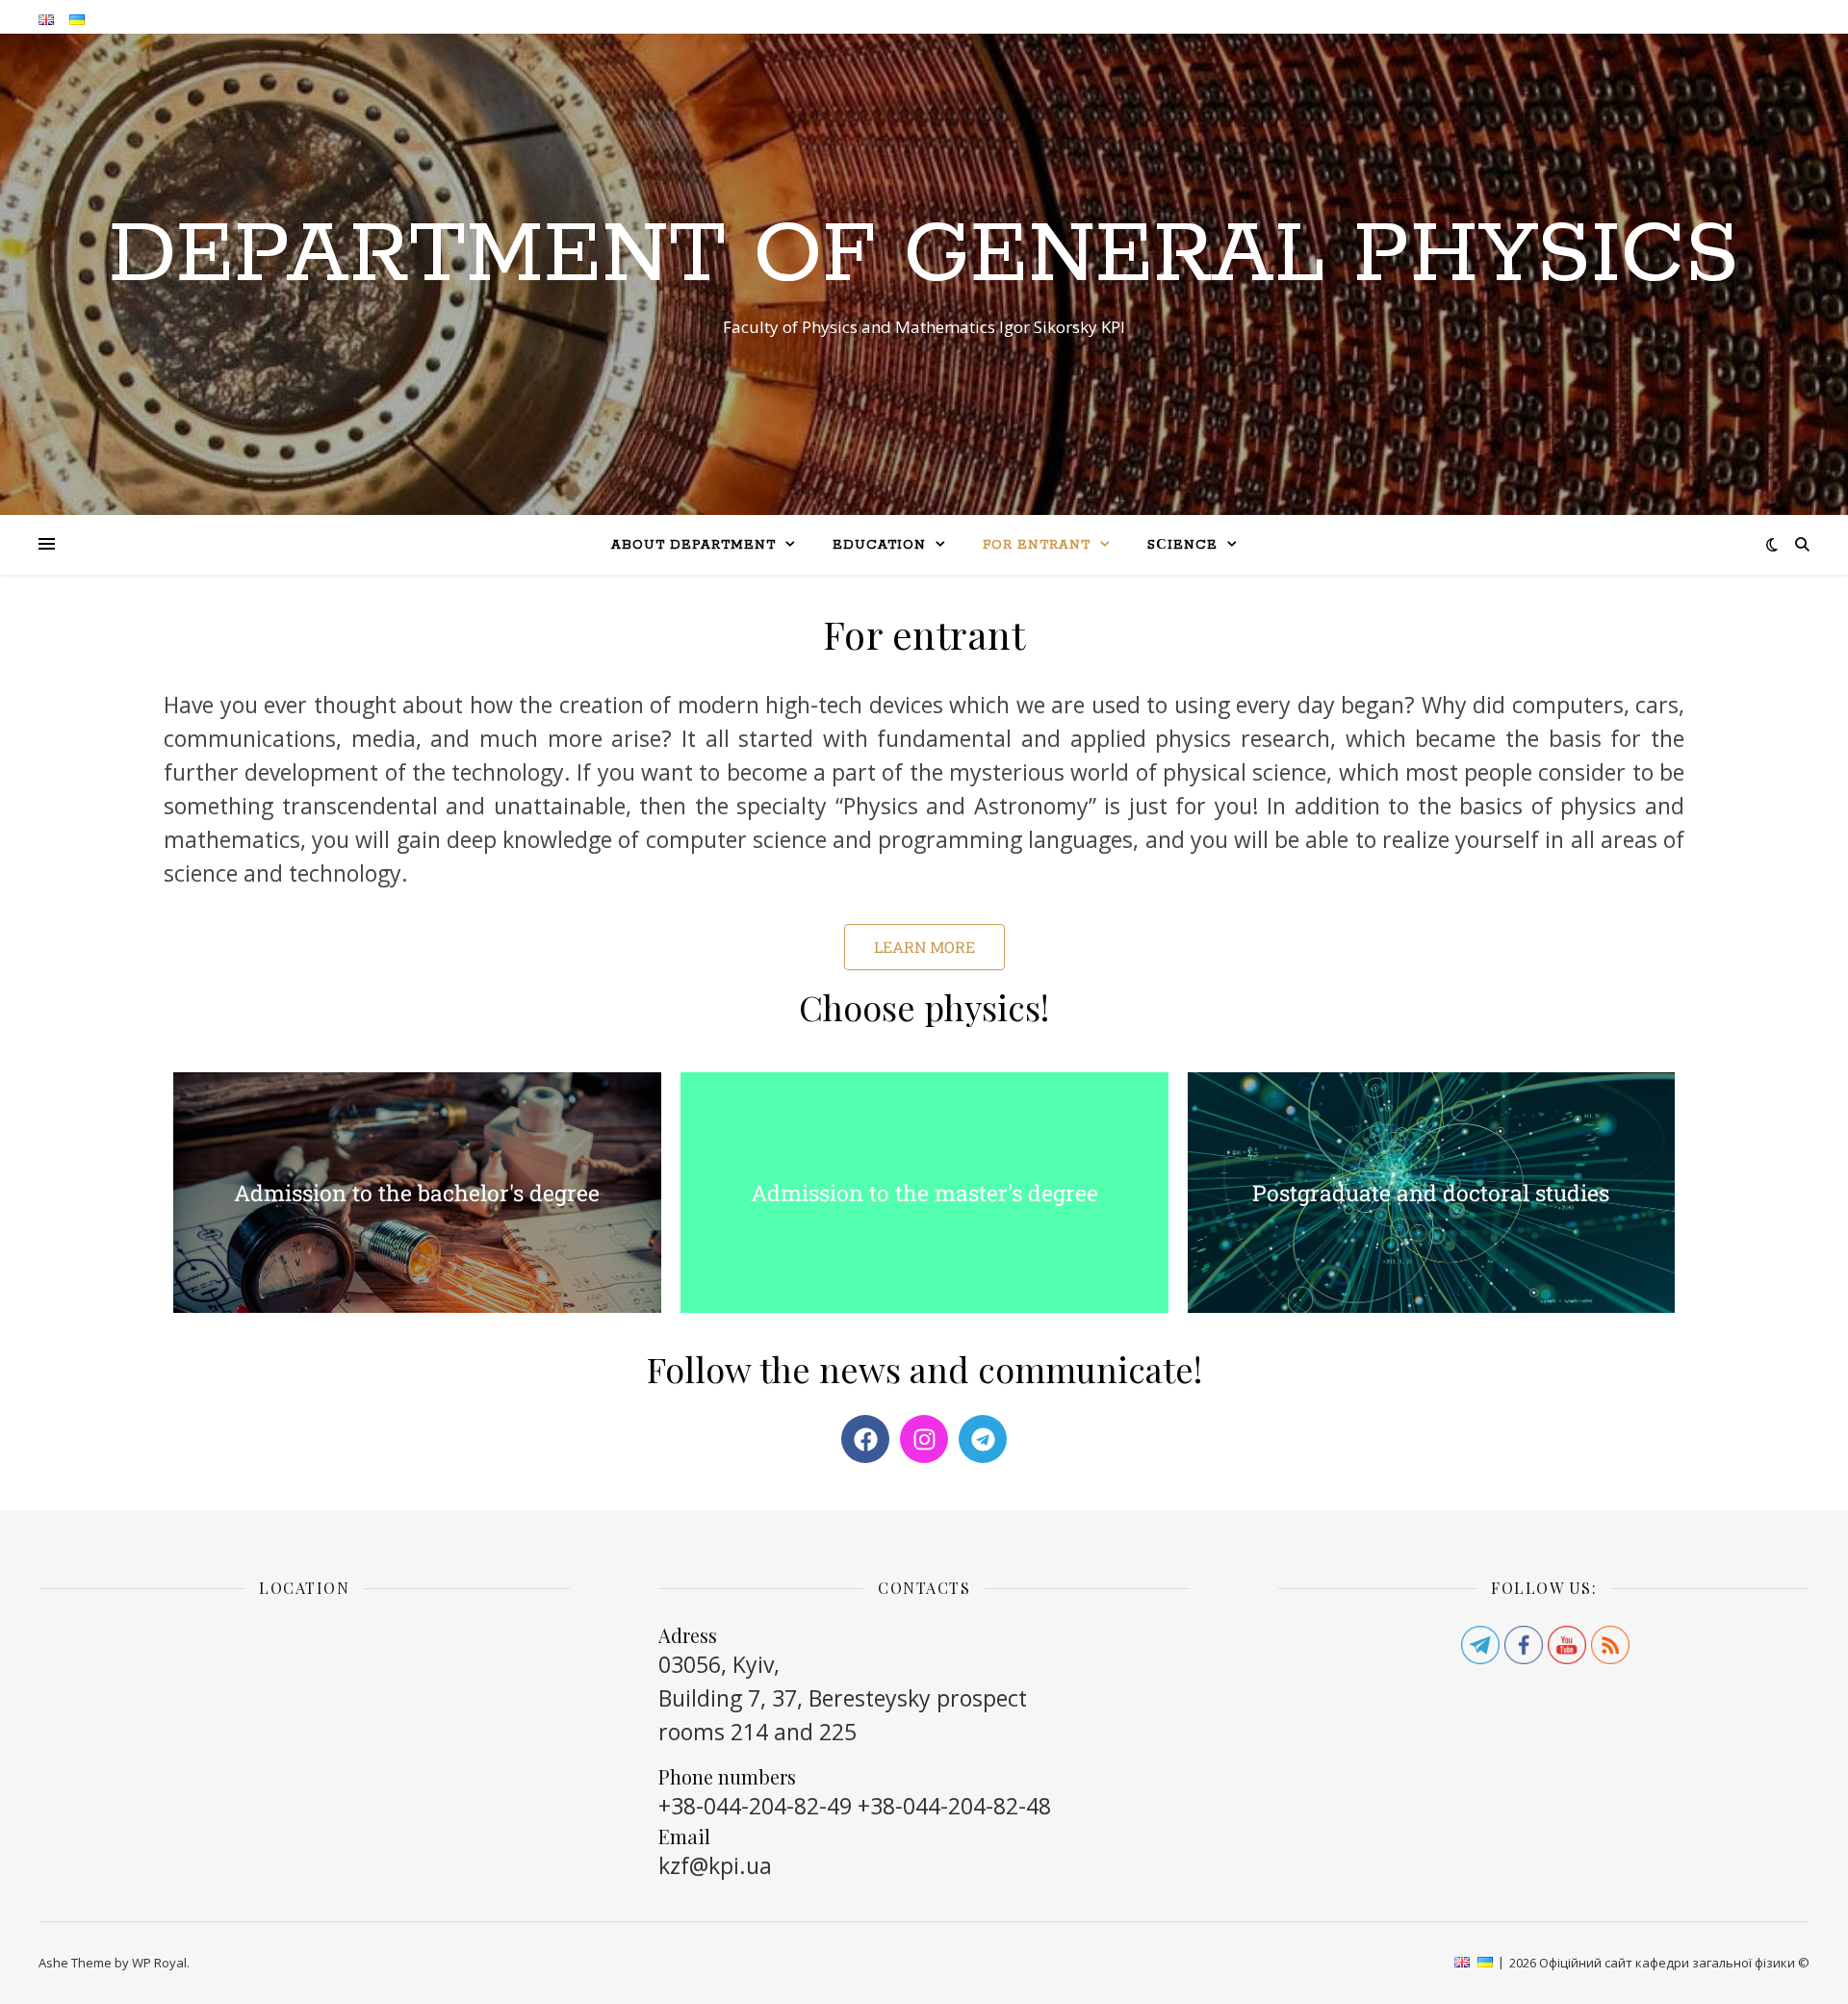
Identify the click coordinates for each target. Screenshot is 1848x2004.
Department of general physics (924, 256)
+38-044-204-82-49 (755, 1806)
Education (879, 545)
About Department (693, 545)
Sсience (1182, 545)
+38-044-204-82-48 (954, 1806)
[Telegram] (983, 1439)
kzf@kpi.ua (715, 1865)
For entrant (1037, 545)
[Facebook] (865, 1439)
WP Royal (159, 1963)
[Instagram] (924, 1439)
